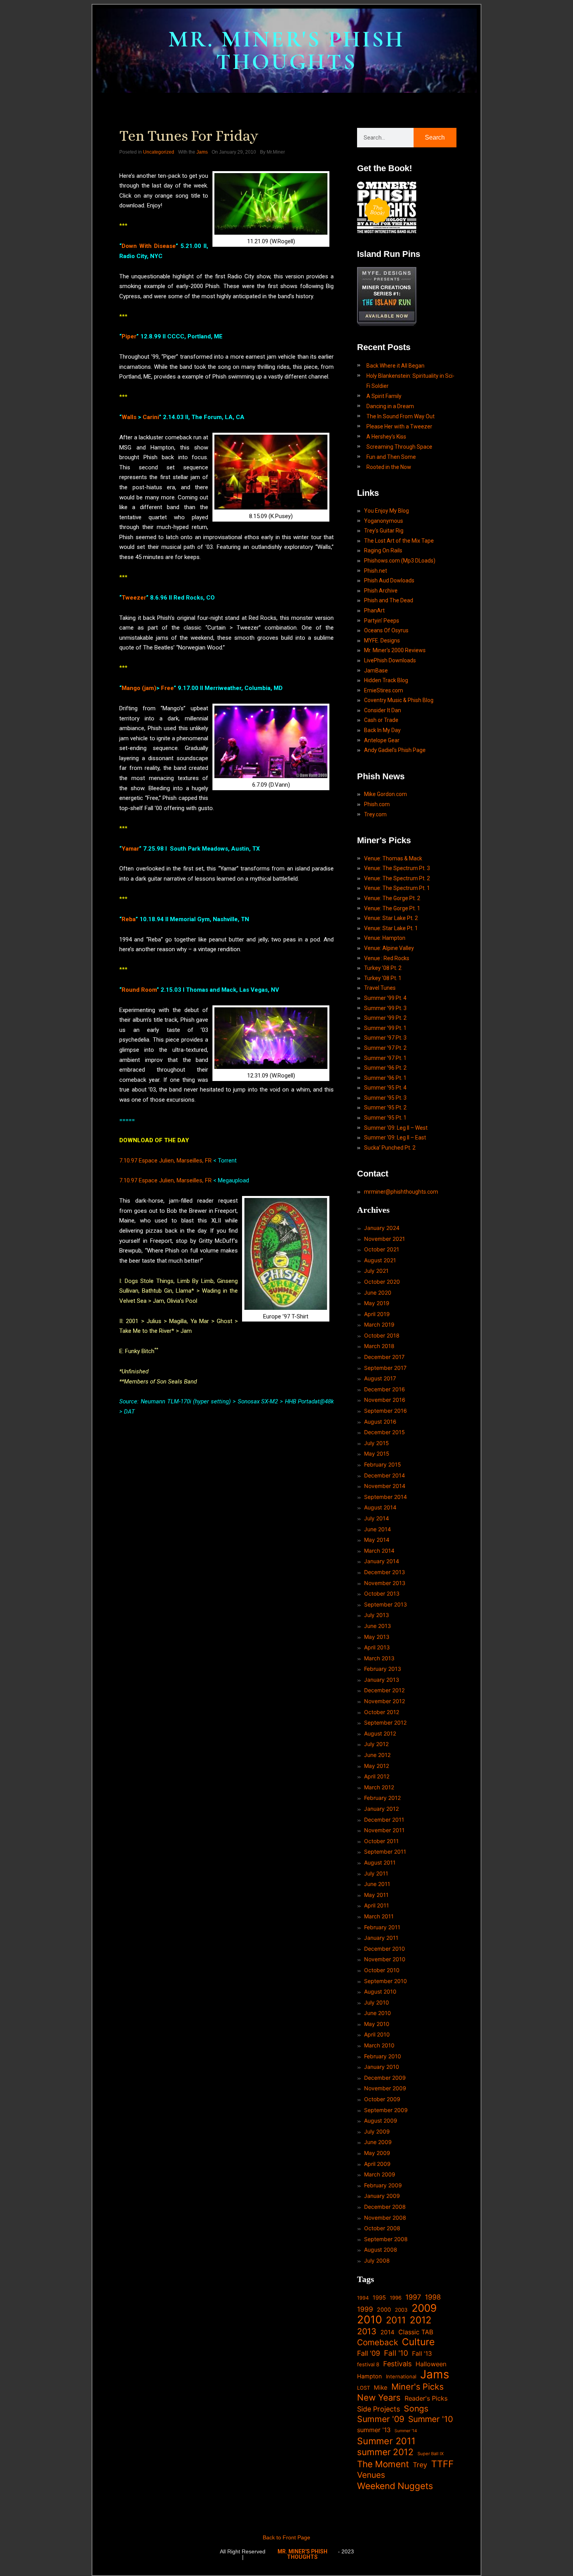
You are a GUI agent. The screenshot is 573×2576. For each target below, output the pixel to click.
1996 (396, 2298)
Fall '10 (396, 2353)
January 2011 (381, 1938)
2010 (370, 2320)
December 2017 (384, 1357)
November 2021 (385, 1239)
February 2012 (382, 1798)
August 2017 (380, 1378)
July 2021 (376, 1271)
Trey (420, 2465)
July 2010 (377, 2002)
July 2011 (376, 1873)
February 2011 (382, 1927)
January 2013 (382, 1680)
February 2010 (383, 2056)
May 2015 (377, 1453)
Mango (131, 688)
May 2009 (377, 2153)
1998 (433, 2297)
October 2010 (382, 1970)
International (401, 2376)
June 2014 (378, 1529)
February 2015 (383, 1464)
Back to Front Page (286, 2537)
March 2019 (379, 1324)
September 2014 (386, 1497)
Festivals (397, 2364)
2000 (384, 2310)
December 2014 (385, 1475)
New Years (379, 2398)
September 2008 (386, 2239)
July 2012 (376, 1744)
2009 (424, 2308)
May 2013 (377, 1637)
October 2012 (382, 1712)
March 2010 (379, 2045)
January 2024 (382, 1228)
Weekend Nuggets (395, 2486)
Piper (129, 336)
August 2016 (380, 1422)
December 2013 (385, 1572)
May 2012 (377, 1766)
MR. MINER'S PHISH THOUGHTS (286, 50)
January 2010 (382, 2067)
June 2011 (377, 1884)
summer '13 (374, 2430)
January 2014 (382, 1561)
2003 (401, 2310)
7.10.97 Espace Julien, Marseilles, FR (165, 1161)
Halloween (431, 2364)
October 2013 (382, 1593)
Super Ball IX (431, 2454)
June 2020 (378, 1292)
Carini (151, 417)
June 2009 (378, 2142)
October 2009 (382, 2099)
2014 (387, 2332)
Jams (202, 152)
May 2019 (377, 1303)
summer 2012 (385, 2452)
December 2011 (384, 1820)
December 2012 (384, 1690)
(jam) (149, 688)
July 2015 (377, 1443)
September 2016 (386, 1411)
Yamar (130, 849)
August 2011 (380, 1862)
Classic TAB (416, 2332)
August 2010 (380, 1991)
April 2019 (377, 1314)
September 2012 (385, 1722)
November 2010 (385, 1959)
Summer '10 (431, 2419)
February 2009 (383, 2185)
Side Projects (378, 2409)
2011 (396, 2320)
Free (167, 688)
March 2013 (379, 1658)
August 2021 (380, 1260)
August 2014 (380, 1507)
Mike (381, 2388)
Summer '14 (406, 2431)
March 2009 (380, 2174)
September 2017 (385, 1368)
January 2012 (381, 1809)
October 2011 (381, 1841)
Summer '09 (381, 2419)
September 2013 (386, 1604)
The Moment (383, 2464)
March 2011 (379, 1916)
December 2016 (385, 1389)
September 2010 (386, 1981)
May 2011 (376, 1895)
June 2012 (377, 1755)
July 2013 (377, 1615)
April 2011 (377, 1905)
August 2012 (380, 1733)
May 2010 (377, 2024)
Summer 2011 (386, 2441)
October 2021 (382, 1249)
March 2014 (379, 1551)
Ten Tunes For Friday (189, 136)
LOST (363, 2388)
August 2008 (381, 2250)
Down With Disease (149, 246)
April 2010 (377, 2034)
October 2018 (382, 1335)
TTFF (442, 2464)
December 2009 (385, 2078)
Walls (129, 417)
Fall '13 (422, 2354)
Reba (129, 919)
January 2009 (382, 2196)
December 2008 (385, 2207)
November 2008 (385, 2218)
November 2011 (384, 1830)
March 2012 (379, 1787)
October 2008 (382, 2228)
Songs (416, 2409)
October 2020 (382, 1282)
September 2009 (386, 2110)
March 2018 (379, 1346)
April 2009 (377, 2164)
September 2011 (385, 1851)
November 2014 (385, 1486)
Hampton (370, 2376)
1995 (379, 2298)
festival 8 (368, 2364)
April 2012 (377, 1776)
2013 (367, 2331)
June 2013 (378, 1626)
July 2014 (377, 1518)
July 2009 (377, 2131)
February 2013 (383, 1669)
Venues (371, 2475)
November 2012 (385, 1701)
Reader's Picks (426, 2398)
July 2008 (377, 2260)
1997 (413, 2297)
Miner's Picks (417, 2387)
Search (435, 137)
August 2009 (381, 2120)
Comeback (378, 2342)
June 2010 (378, 2013)
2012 (421, 2320)
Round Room (139, 990)
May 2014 (377, 1540)
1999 (365, 2309)
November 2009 (385, 2088)
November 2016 (385, 1400)
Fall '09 (369, 2353)
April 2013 (377, 1647)
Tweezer (134, 598)
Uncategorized (159, 152)
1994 (363, 2298)
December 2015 (385, 1432)
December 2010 (385, 1949)
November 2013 (385, 1583)
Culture (418, 2342)
